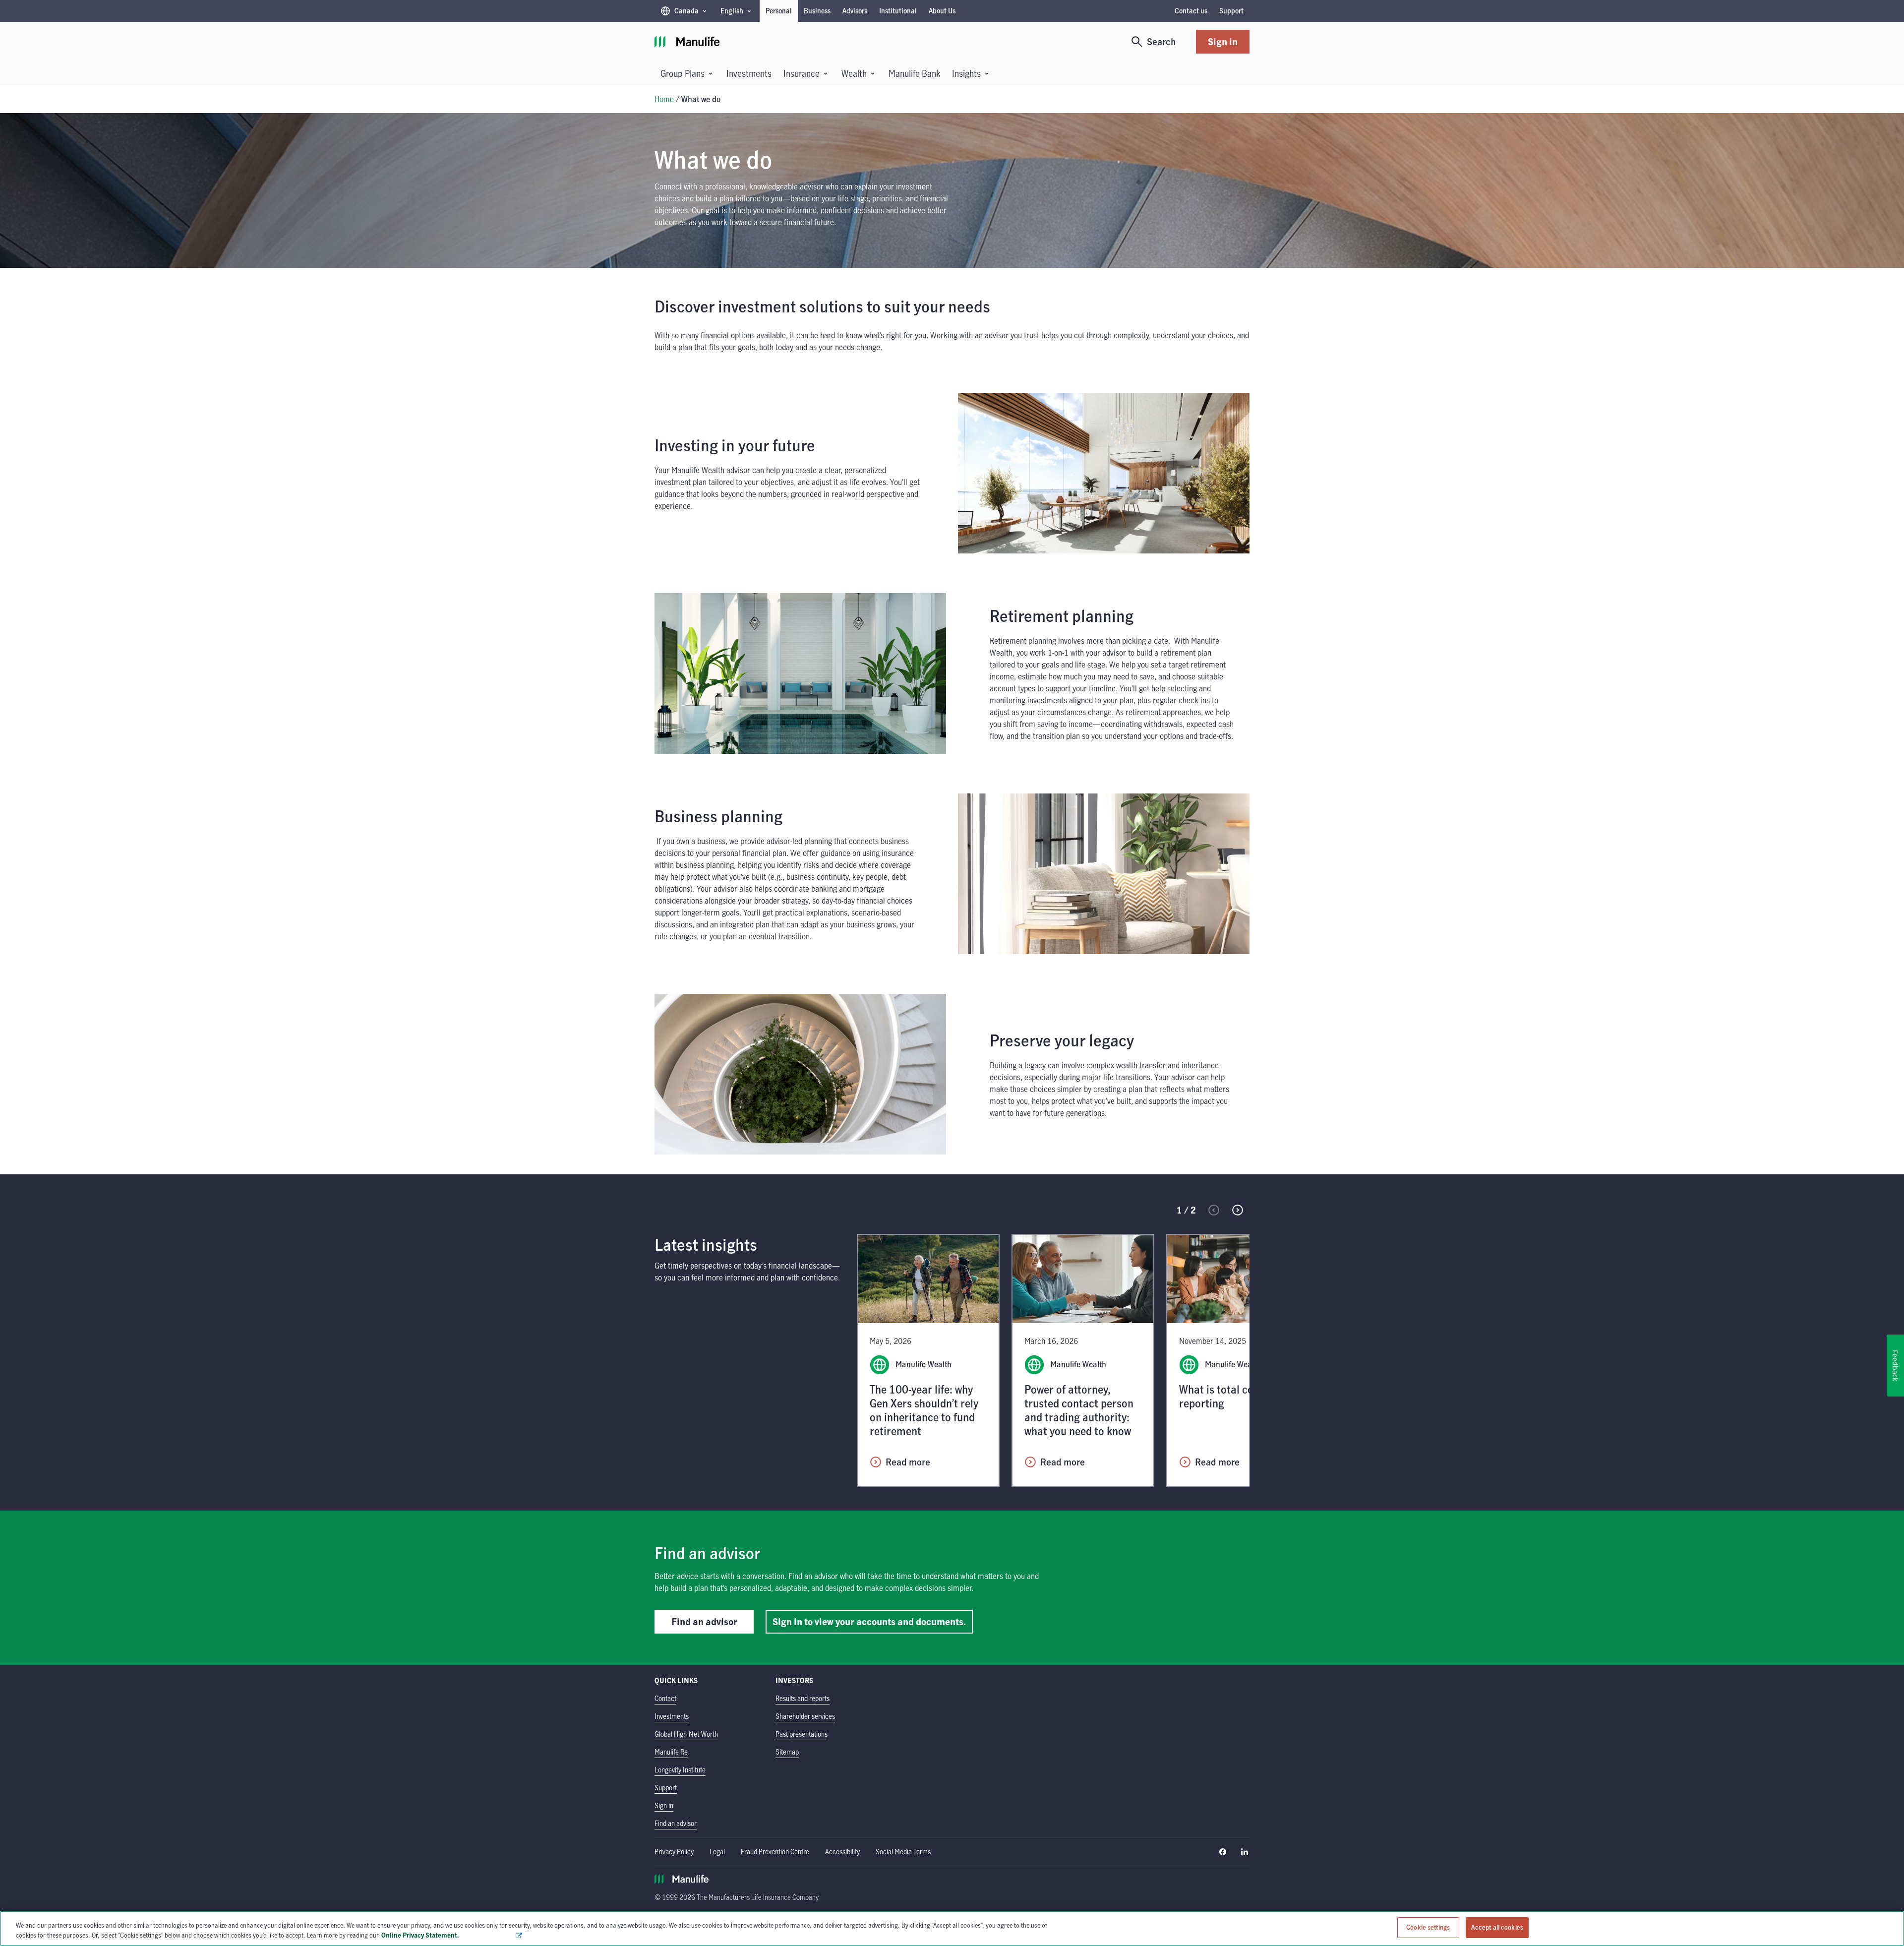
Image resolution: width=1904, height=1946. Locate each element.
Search (1161, 41)
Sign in (1223, 41)
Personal (779, 11)
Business (817, 11)
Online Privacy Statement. (448, 1935)
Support (1231, 11)
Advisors (855, 11)
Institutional (898, 11)
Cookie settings (1428, 1927)
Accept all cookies (1497, 1927)
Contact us (1191, 11)
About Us (942, 11)
